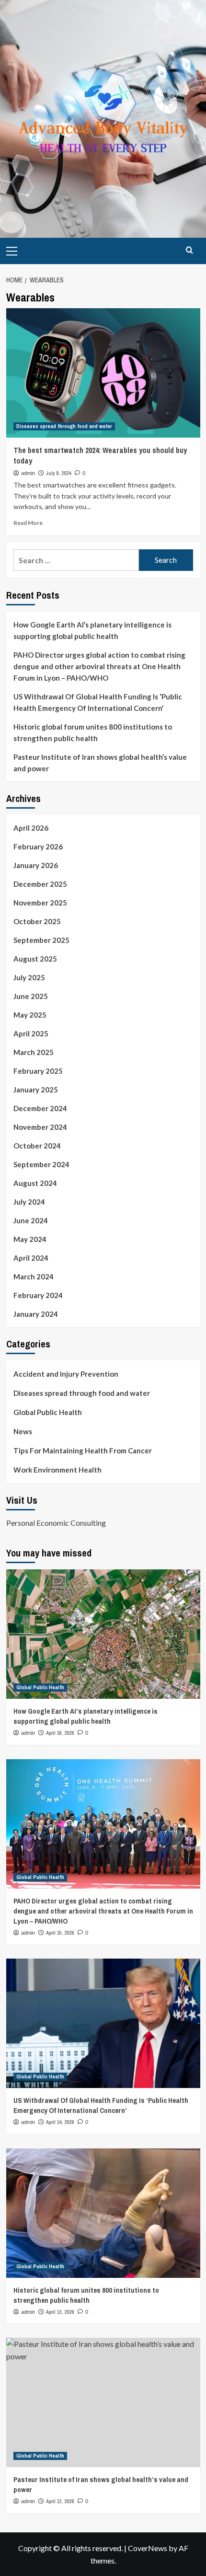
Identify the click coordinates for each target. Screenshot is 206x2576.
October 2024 (37, 1146)
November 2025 (40, 903)
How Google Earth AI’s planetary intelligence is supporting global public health (92, 630)
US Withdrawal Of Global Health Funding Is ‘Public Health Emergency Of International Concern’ (98, 702)
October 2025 (37, 921)
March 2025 (34, 1052)
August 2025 (35, 959)
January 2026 (36, 865)
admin (28, 473)
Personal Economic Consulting (56, 1523)
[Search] (189, 250)
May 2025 (30, 1015)
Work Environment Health (57, 1470)
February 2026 (38, 847)
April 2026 (31, 828)
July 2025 (29, 977)
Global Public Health (48, 1412)
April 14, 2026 (60, 2122)
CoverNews (148, 2548)
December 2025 (40, 884)
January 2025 (36, 1090)
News (23, 1431)
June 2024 (31, 1220)
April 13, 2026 (60, 2312)
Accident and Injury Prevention (66, 1374)
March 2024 (34, 1276)
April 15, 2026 (60, 1933)
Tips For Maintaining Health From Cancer (83, 1450)
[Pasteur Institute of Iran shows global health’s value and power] (103, 2402)
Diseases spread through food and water (64, 426)
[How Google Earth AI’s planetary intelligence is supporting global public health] (103, 1634)
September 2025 (41, 940)
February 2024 (38, 1295)
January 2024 (36, 1314)
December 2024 (40, 1108)
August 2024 (35, 1183)
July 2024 (29, 1202)
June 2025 (31, 996)
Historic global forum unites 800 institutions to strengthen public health (93, 732)
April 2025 (31, 1033)
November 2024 (40, 1127)
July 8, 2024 (59, 473)
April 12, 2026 (60, 2501)
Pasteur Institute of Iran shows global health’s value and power (100, 763)
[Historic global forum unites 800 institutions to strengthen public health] (103, 2213)
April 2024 (31, 1258)
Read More (28, 523)
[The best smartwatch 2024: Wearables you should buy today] (103, 373)
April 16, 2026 (60, 1733)
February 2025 (38, 1071)
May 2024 (30, 1239)
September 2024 (41, 1164)
